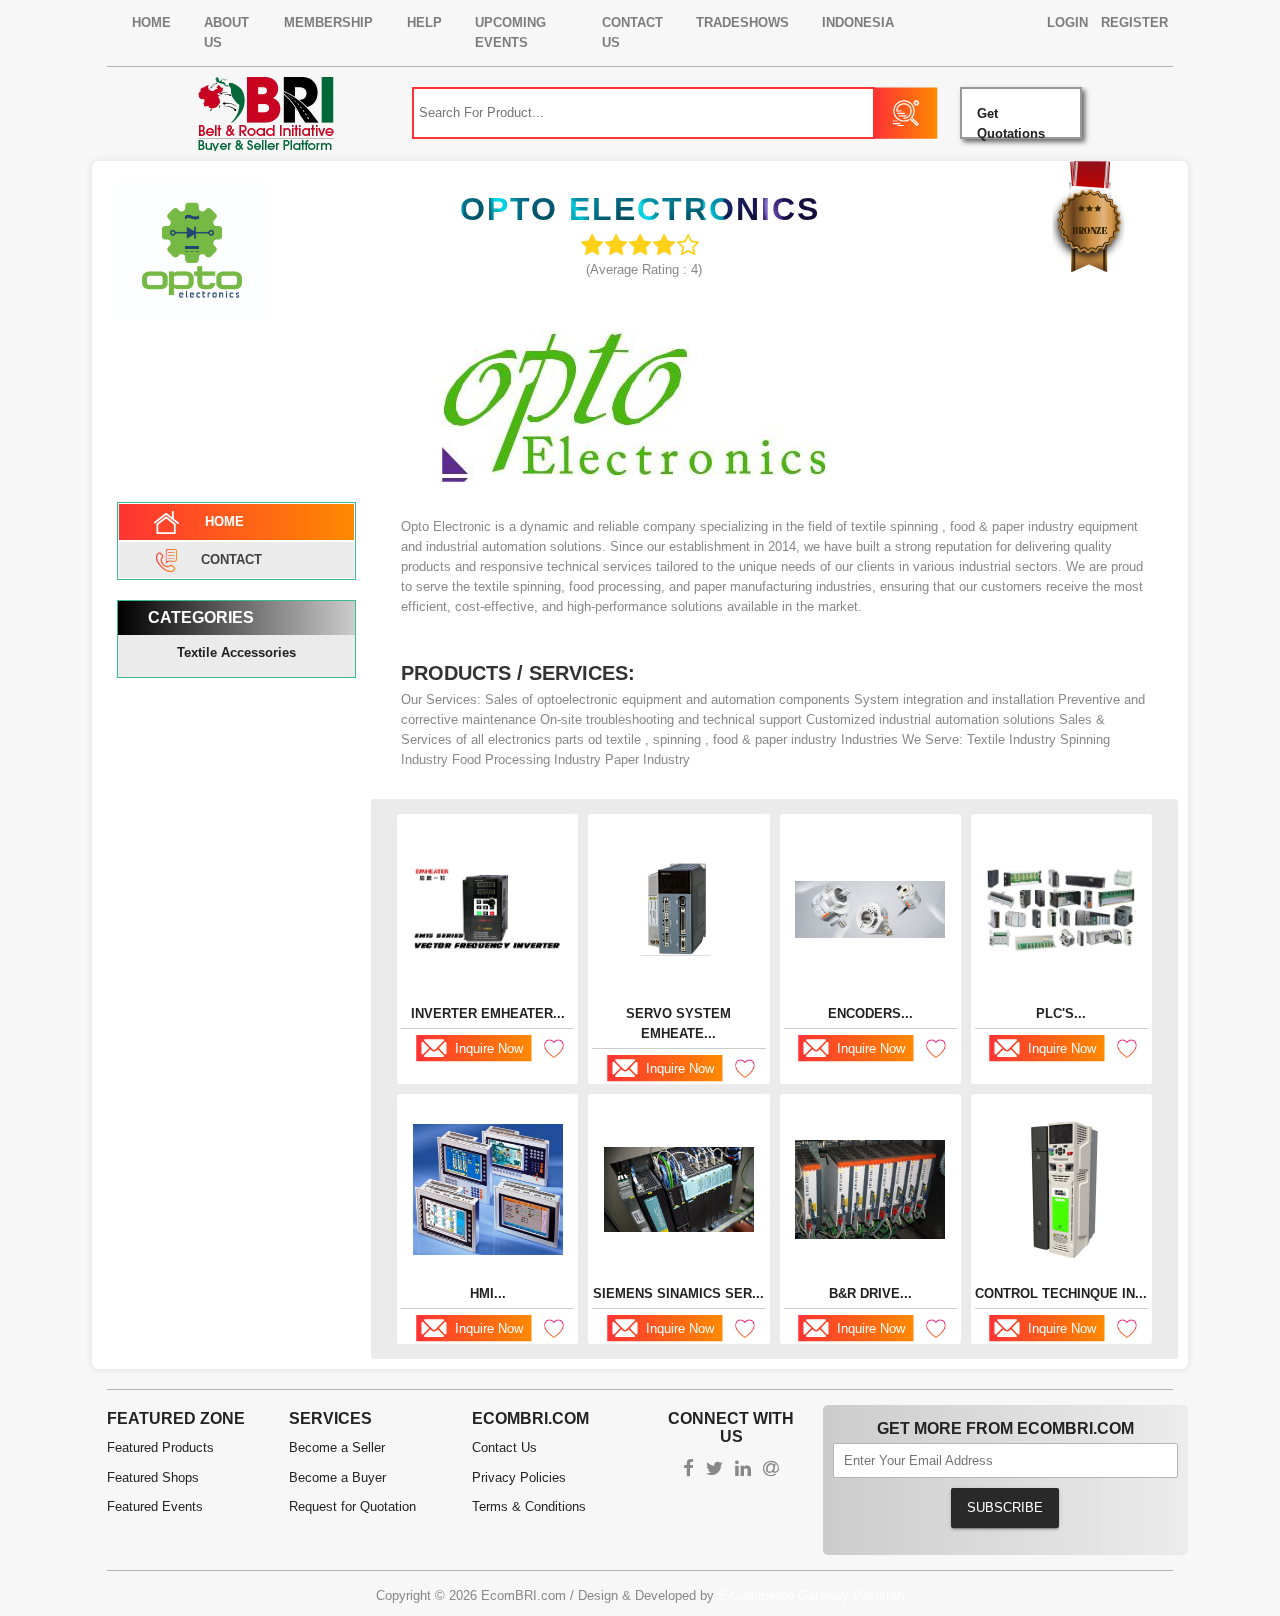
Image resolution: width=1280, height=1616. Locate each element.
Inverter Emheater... (488, 1013)
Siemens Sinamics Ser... (678, 1293)
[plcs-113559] (1061, 910)
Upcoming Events (510, 32)
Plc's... (1061, 1013)
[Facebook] (688, 1470)
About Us (226, 32)
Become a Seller (337, 1447)
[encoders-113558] (870, 909)
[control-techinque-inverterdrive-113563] (1061, 1189)
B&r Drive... (870, 1293)
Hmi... (488, 1293)
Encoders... (870, 1013)
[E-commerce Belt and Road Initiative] (266, 112)
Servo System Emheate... (678, 1023)
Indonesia (858, 22)
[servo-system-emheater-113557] (679, 909)
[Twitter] (714, 1470)
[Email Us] (771, 1470)
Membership (328, 22)
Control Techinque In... (1061, 1293)
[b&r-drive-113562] (870, 1189)
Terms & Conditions (529, 1506)
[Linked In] (743, 1470)
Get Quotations (1011, 122)
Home (151, 22)
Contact (231, 558)
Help (424, 22)
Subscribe (1005, 1507)
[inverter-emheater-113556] (488, 909)
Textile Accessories (236, 652)
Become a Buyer (337, 1477)
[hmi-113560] (488, 1189)
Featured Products (160, 1447)
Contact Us (632, 32)
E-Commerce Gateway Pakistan (811, 1595)
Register (1134, 22)
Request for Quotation (352, 1506)
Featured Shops (153, 1477)
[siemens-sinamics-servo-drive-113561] (679, 1189)
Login (1067, 22)
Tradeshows (742, 22)
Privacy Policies (519, 1477)
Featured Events (155, 1506)
